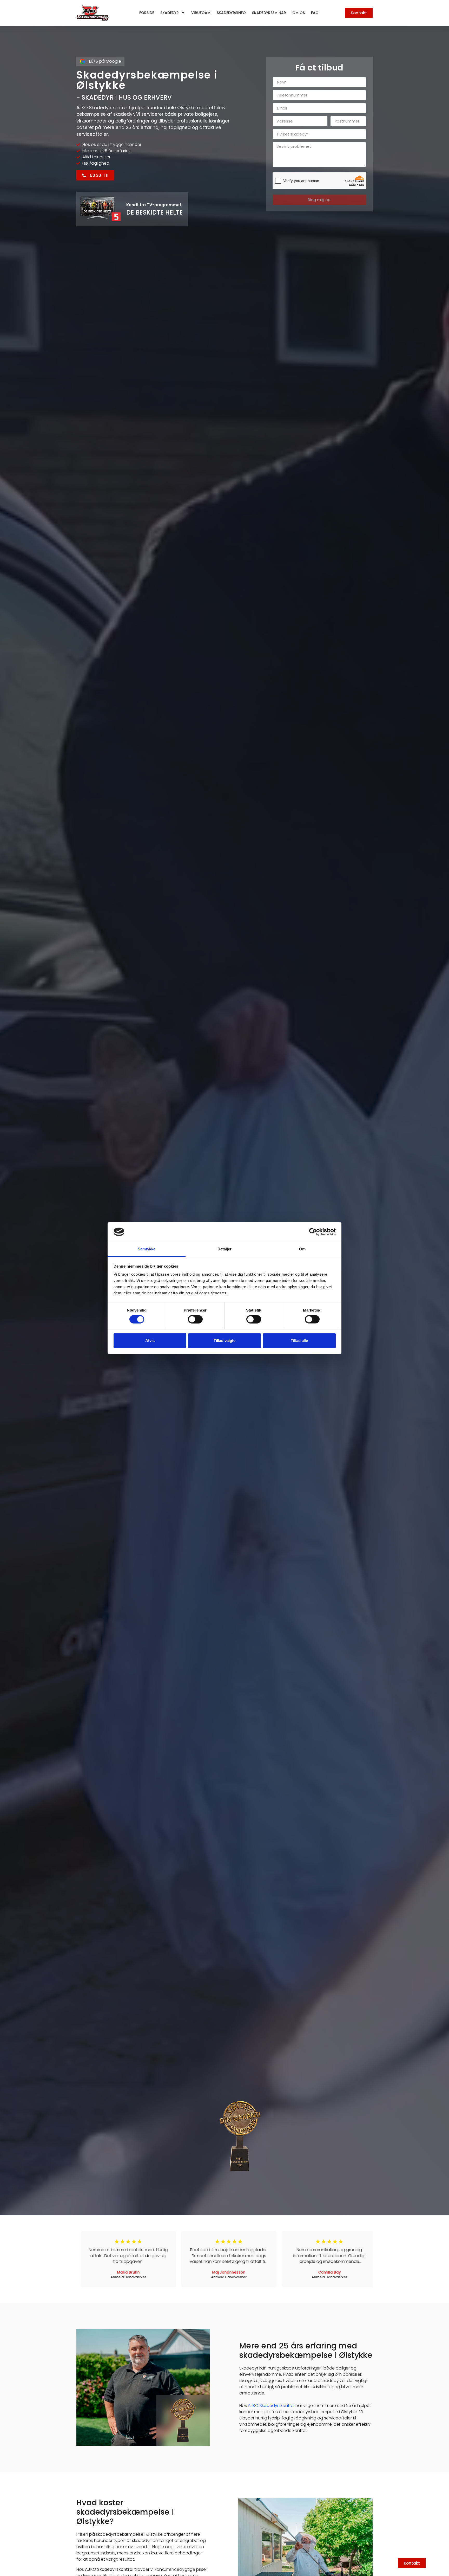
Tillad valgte (224, 1341)
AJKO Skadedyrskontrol (271, 2406)
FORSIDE (147, 13)
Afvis (150, 1341)
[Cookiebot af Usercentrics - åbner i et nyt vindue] (313, 1232)
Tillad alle (299, 1341)
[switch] (195, 1319)
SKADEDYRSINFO (231, 13)
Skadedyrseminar (269, 13)
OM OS (299, 13)
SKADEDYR (170, 13)
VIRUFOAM (201, 13)
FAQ (315, 13)
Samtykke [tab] (147, 1249)
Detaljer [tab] (225, 1249)
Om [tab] (302, 1249)
